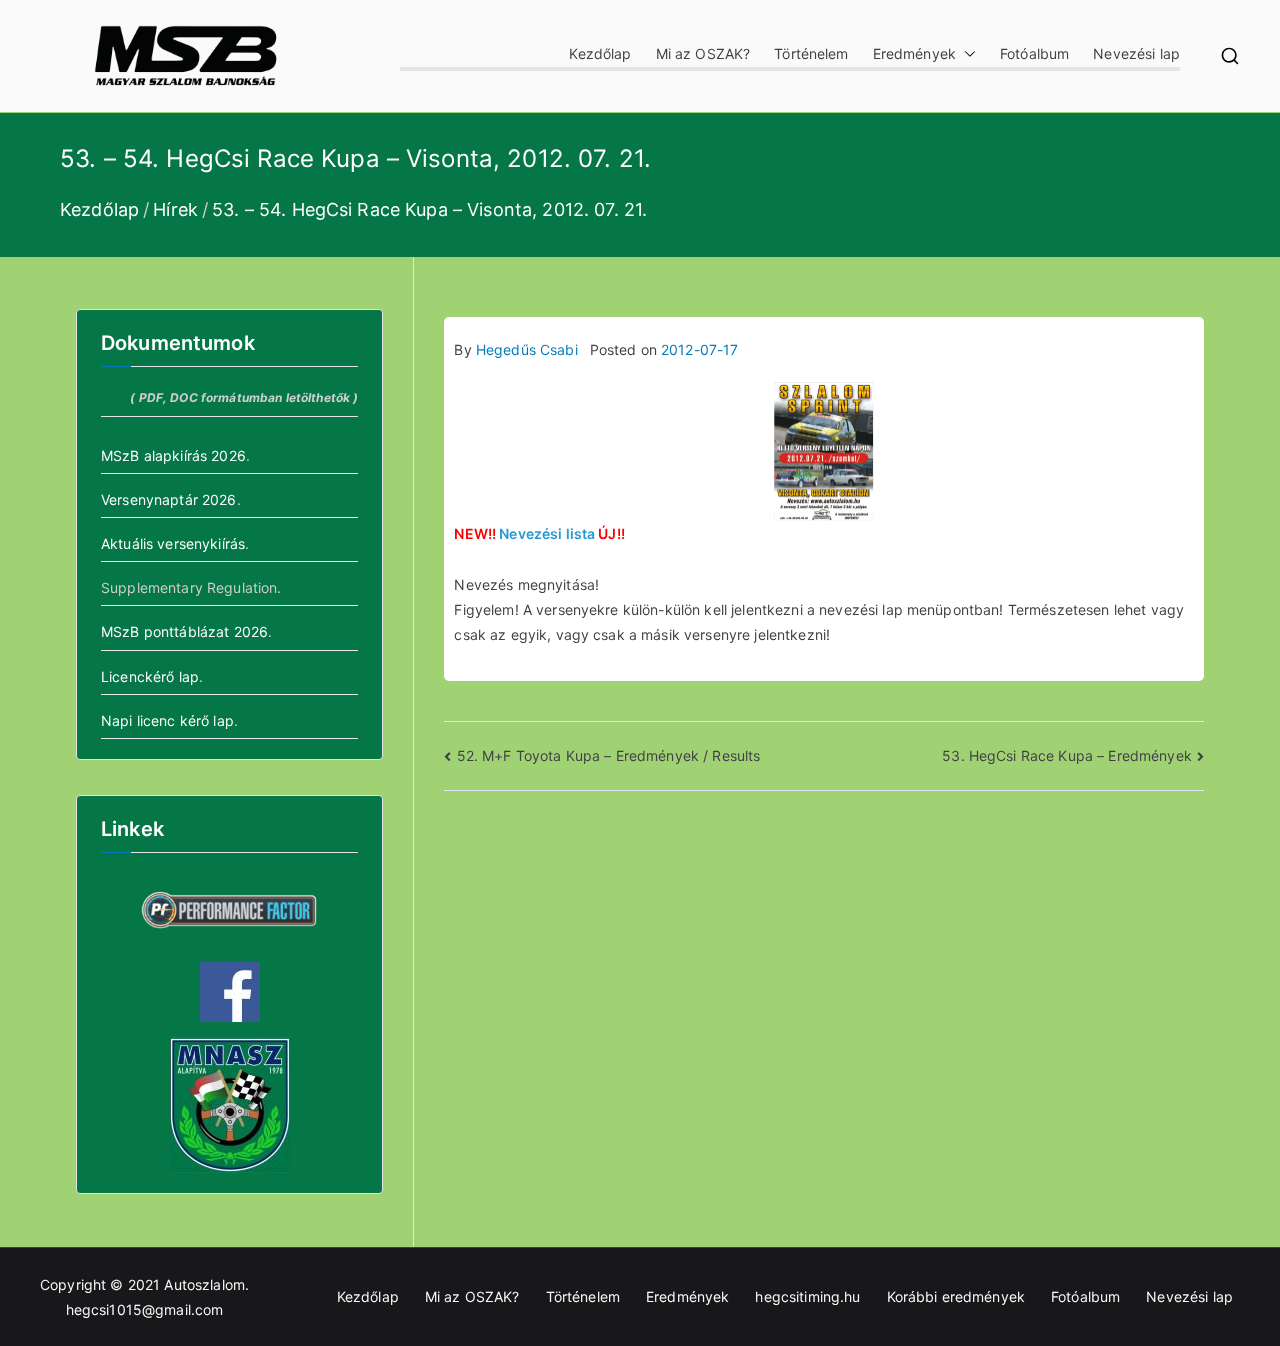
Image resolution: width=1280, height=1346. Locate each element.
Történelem (811, 53)
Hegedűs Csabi (527, 349)
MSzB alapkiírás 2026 (173, 455)
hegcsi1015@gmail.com (145, 1309)
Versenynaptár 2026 (169, 499)
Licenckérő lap (150, 676)
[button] (966, 53)
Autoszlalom (204, 1284)
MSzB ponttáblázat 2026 (184, 631)
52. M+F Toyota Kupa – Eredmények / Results (608, 755)
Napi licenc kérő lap (167, 720)
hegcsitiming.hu (807, 1296)
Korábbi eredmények (956, 1296)
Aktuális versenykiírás (173, 543)
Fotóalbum (1034, 53)
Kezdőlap (600, 53)
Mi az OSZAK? (703, 53)
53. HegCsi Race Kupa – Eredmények (1067, 755)
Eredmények (914, 53)
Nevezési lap (1136, 53)
